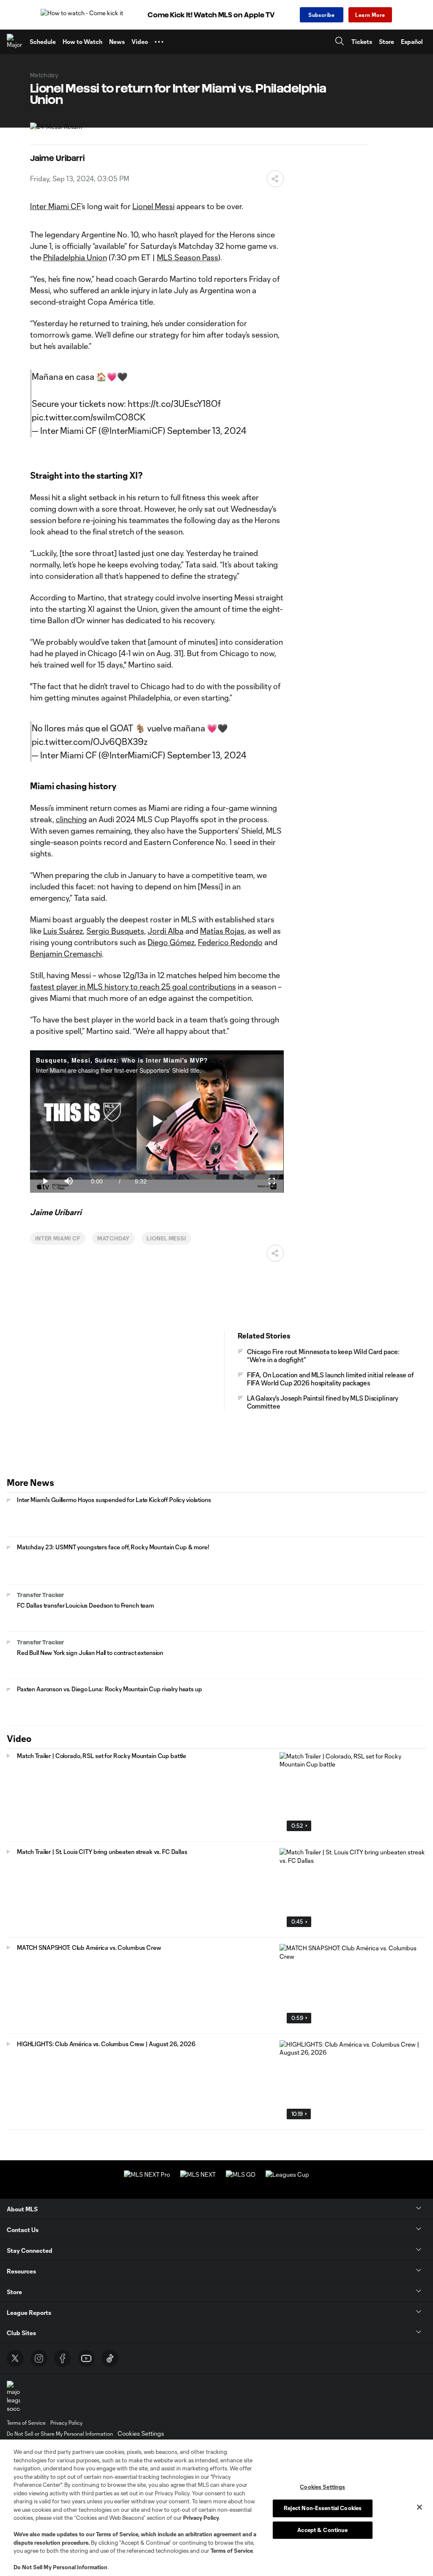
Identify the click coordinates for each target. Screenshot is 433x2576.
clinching (71, 819)
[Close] (419, 2507)
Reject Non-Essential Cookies (323, 2508)
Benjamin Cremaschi (66, 954)
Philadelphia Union (75, 257)
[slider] (157, 1171)
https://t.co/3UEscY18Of (174, 403)
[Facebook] (63, 2358)
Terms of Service (117, 2534)
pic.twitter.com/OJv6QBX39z (90, 741)
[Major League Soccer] (15, 42)
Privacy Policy (201, 2518)
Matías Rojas (222, 931)
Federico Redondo (230, 942)
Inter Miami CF (56, 206)
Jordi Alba (166, 931)
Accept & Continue (322, 2530)
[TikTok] (110, 2358)
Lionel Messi (153, 206)
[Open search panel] (340, 42)
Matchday (114, 1238)
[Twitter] (15, 2358)
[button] (159, 42)
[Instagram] (39, 2358)
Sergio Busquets (115, 931)
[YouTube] (86, 2358)
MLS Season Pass (188, 257)
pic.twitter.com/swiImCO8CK (89, 417)
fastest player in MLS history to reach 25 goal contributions (133, 987)
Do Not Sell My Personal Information (60, 2567)
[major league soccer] (14, 2397)
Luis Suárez (63, 931)
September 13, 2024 (207, 431)
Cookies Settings (141, 2433)
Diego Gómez (171, 942)
